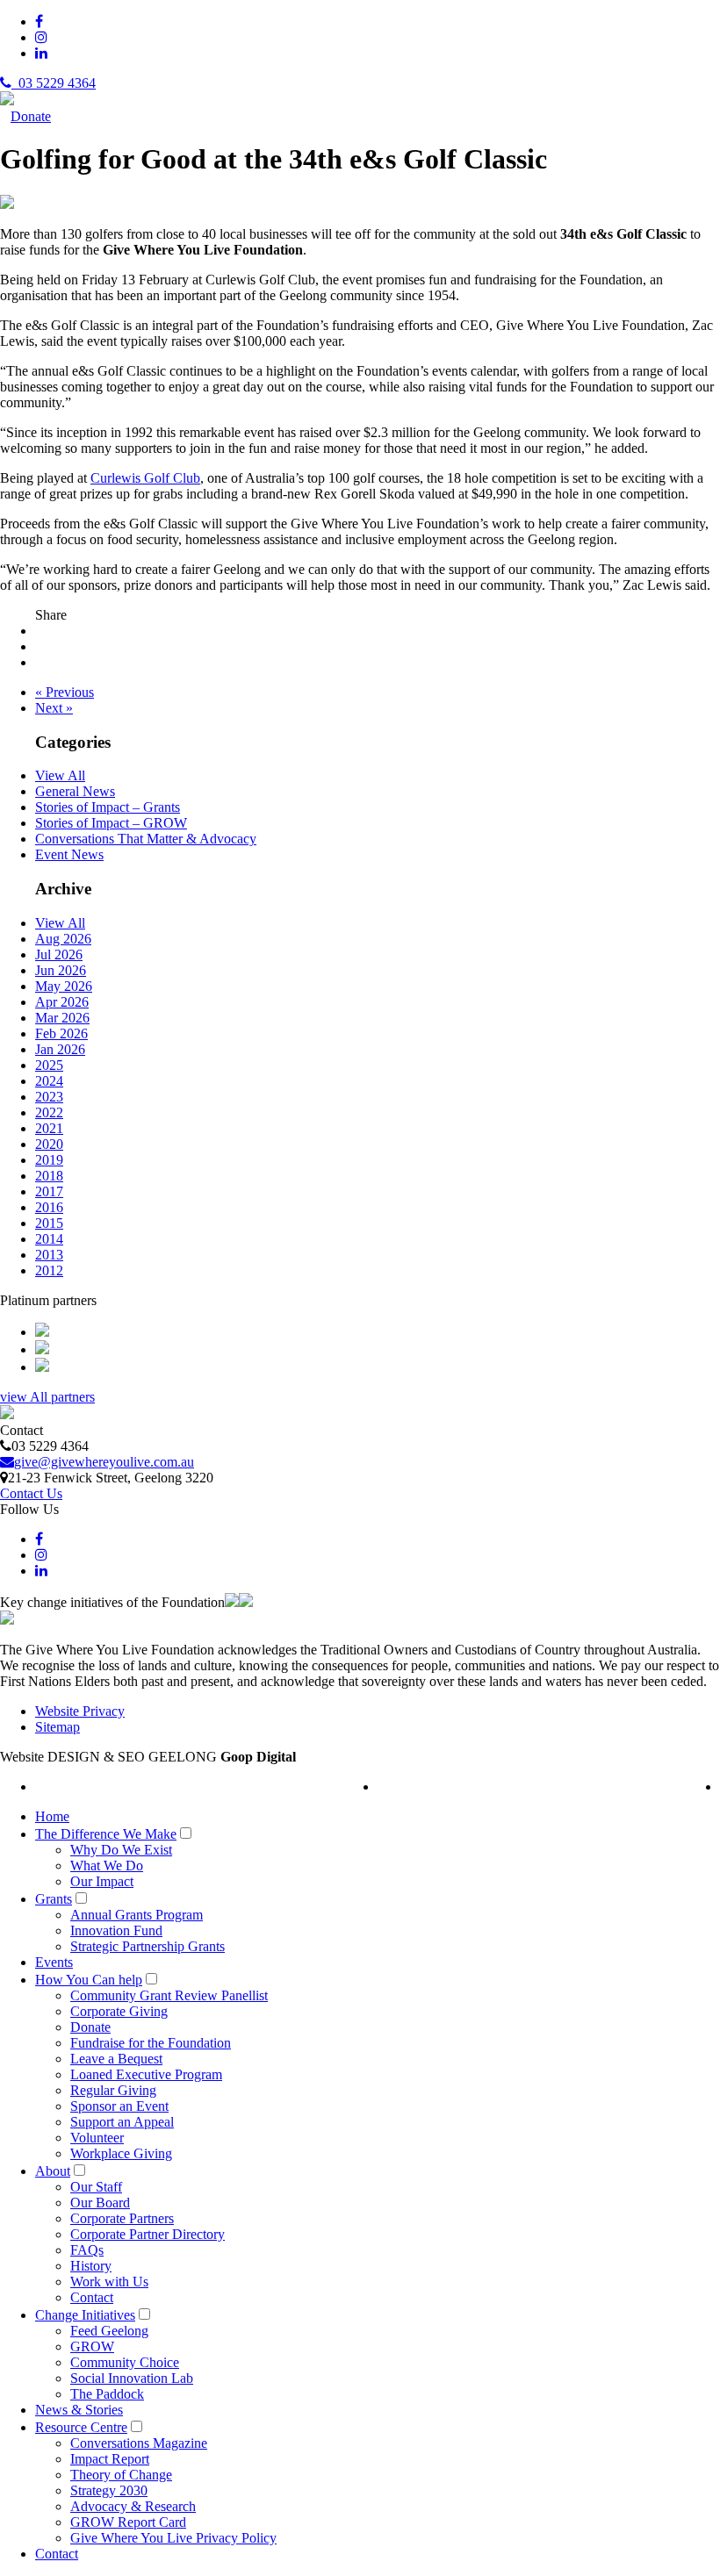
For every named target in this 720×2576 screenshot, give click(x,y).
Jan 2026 (60, 1049)
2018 (49, 1176)
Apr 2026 (62, 1002)
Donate (31, 116)
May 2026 (64, 986)
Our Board (100, 2203)
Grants (54, 1899)
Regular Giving (113, 2090)
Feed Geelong (109, 2331)
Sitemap (58, 1727)
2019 (49, 1160)
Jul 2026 (59, 954)
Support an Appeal (122, 2122)
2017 (49, 1191)
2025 (49, 1065)
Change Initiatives (85, 2315)
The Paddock (107, 2394)
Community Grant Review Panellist (169, 1995)
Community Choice (125, 2362)
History (91, 2266)
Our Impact (102, 1881)
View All (60, 775)
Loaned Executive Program (146, 2074)
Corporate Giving (119, 2011)
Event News (69, 854)
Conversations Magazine (139, 2443)
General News (75, 791)
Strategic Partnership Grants (148, 1946)
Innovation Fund (116, 1930)
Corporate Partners (122, 2218)
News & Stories (79, 2410)
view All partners (47, 1397)
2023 (49, 1097)
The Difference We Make (106, 1834)
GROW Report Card (128, 2522)
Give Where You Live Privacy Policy (173, 2538)
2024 (49, 1081)
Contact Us (31, 1493)
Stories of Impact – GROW (111, 823)
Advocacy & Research (133, 2506)
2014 (49, 1239)
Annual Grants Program (137, 1915)
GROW (92, 2346)
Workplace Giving (121, 2153)
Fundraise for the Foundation (151, 2043)
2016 (49, 1207)
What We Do (107, 1866)
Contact (92, 2297)
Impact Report (110, 2459)
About (53, 2171)
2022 (49, 1112)
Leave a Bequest (116, 2059)
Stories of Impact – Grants (108, 807)
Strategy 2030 (109, 2490)
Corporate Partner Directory (148, 2234)
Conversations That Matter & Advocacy (146, 839)
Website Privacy (80, 1711)
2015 (49, 1223)
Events (54, 1962)
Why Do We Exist (121, 1850)
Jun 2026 (61, 970)
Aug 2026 (63, 939)
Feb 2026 (61, 1033)
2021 (49, 1128)
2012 (49, 1270)
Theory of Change (121, 2475)
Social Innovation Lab (132, 2378)
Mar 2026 (62, 1018)
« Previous (65, 692)
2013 (49, 1255)
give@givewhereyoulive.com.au (104, 1462)
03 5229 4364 (54, 83)
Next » (54, 708)
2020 (49, 1144)
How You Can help (89, 1980)
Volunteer (97, 2138)
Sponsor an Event (119, 2106)
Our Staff (96, 2187)
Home (52, 1816)
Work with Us (109, 2282)
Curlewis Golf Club (145, 478)
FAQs (87, 2250)
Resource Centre (81, 2427)
